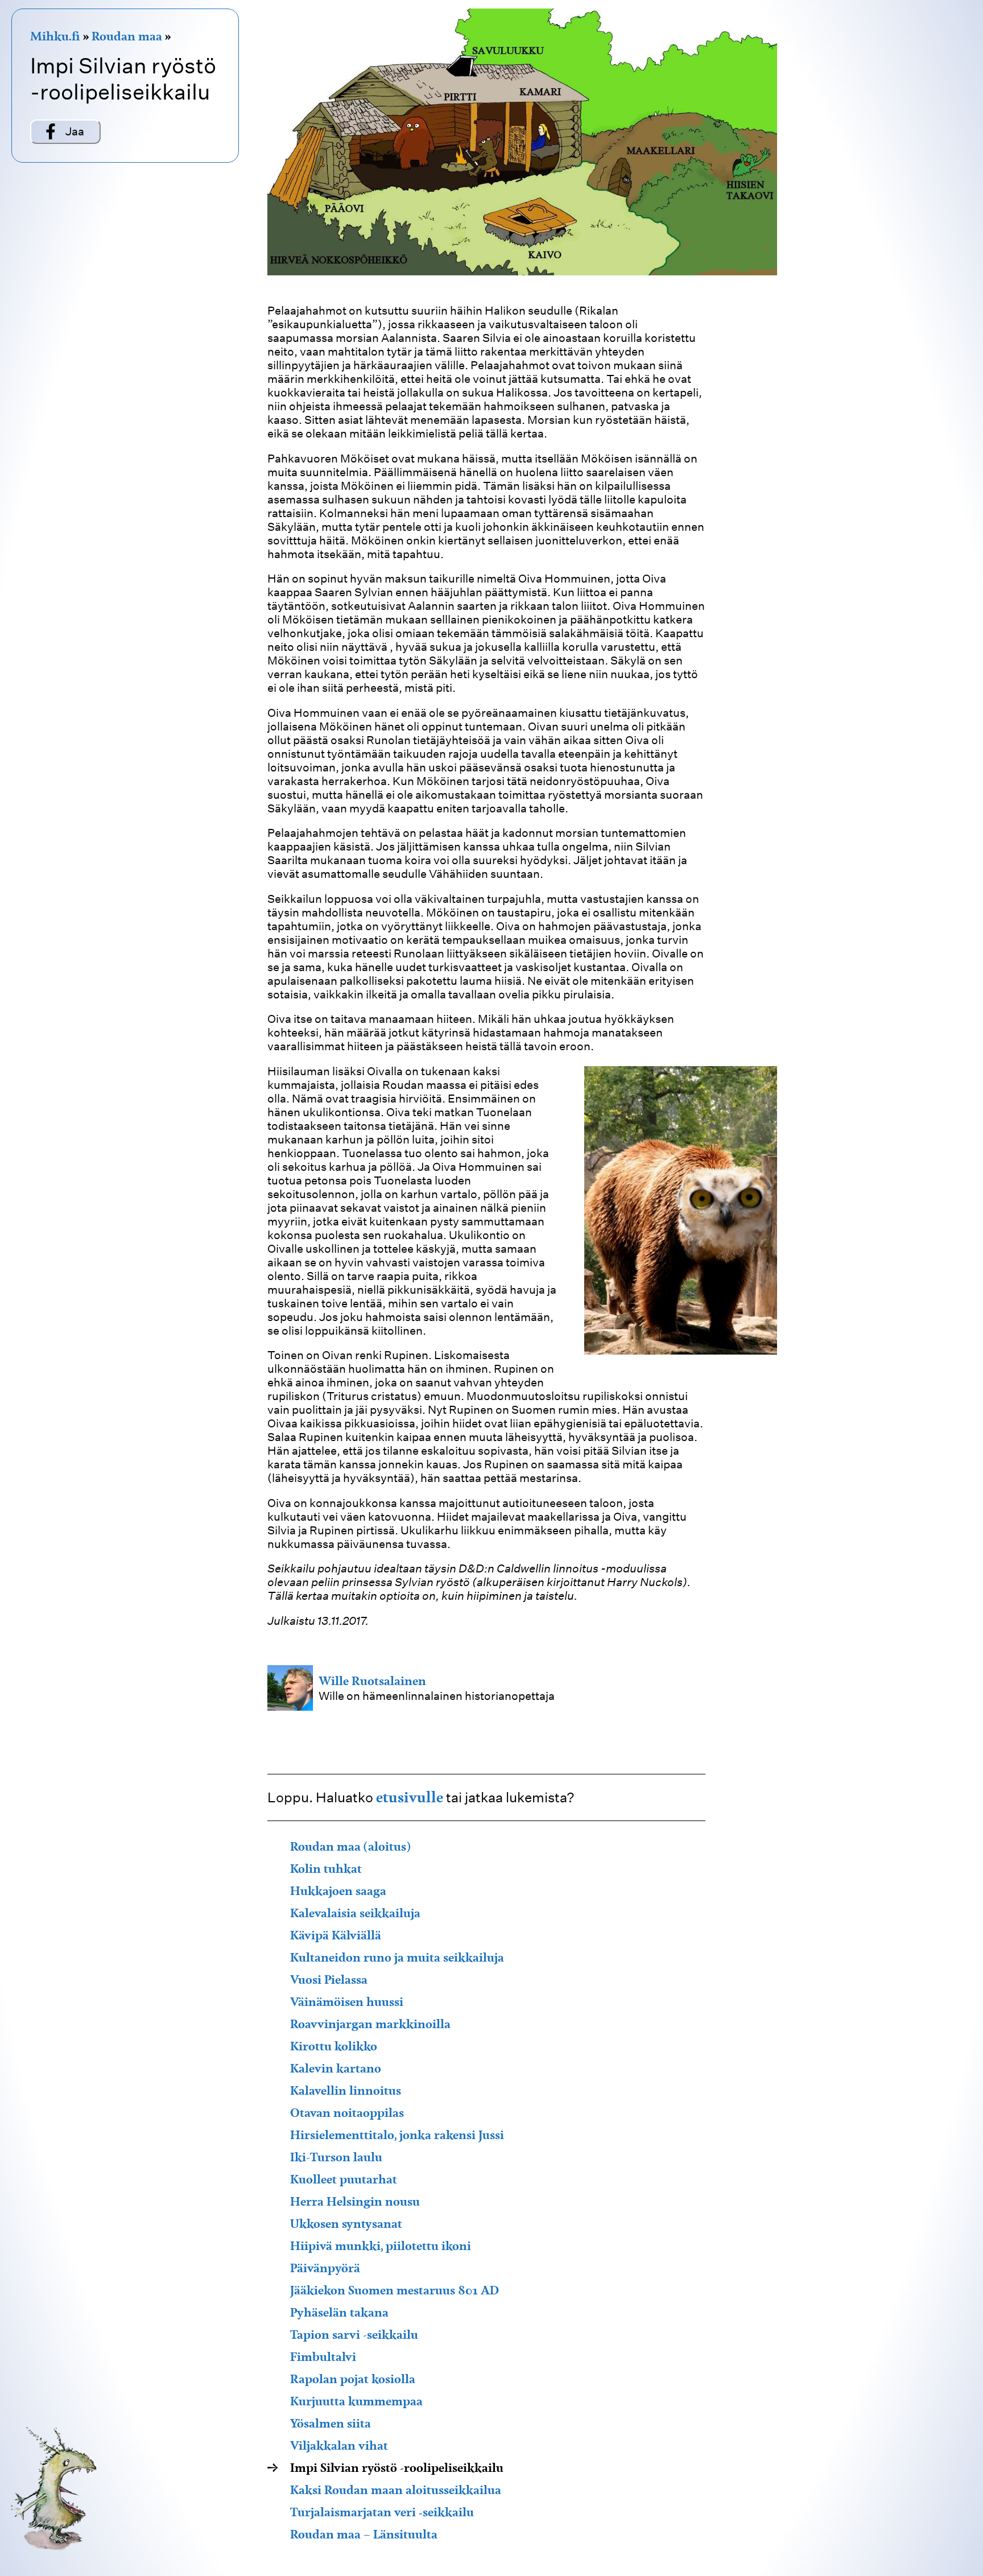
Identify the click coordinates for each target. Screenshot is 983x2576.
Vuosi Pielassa (329, 1980)
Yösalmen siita (331, 2423)
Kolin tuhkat (326, 1869)
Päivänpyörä (325, 2268)
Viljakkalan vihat (339, 2445)
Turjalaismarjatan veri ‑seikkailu (382, 2512)
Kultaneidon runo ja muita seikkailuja (397, 1957)
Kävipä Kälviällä (336, 1935)
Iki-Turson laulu (336, 2157)
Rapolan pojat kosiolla (353, 2379)
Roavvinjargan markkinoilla (370, 2024)
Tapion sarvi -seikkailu (354, 2334)
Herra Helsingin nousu (355, 2201)
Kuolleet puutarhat (344, 2179)
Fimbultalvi (323, 2357)
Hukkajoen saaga (338, 1891)
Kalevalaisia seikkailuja (355, 1913)
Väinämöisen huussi (347, 2002)
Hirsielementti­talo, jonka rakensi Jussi (397, 2135)
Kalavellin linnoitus (346, 2090)
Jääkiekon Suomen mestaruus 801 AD (395, 2290)
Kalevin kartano (336, 2068)
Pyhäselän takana (339, 2312)
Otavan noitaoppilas (347, 2113)
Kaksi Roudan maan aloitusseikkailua (396, 2490)
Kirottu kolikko (334, 2046)
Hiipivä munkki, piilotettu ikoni (381, 2246)
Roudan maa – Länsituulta (364, 2534)
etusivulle (410, 1797)
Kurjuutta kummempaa (356, 2401)
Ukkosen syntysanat (346, 2224)
